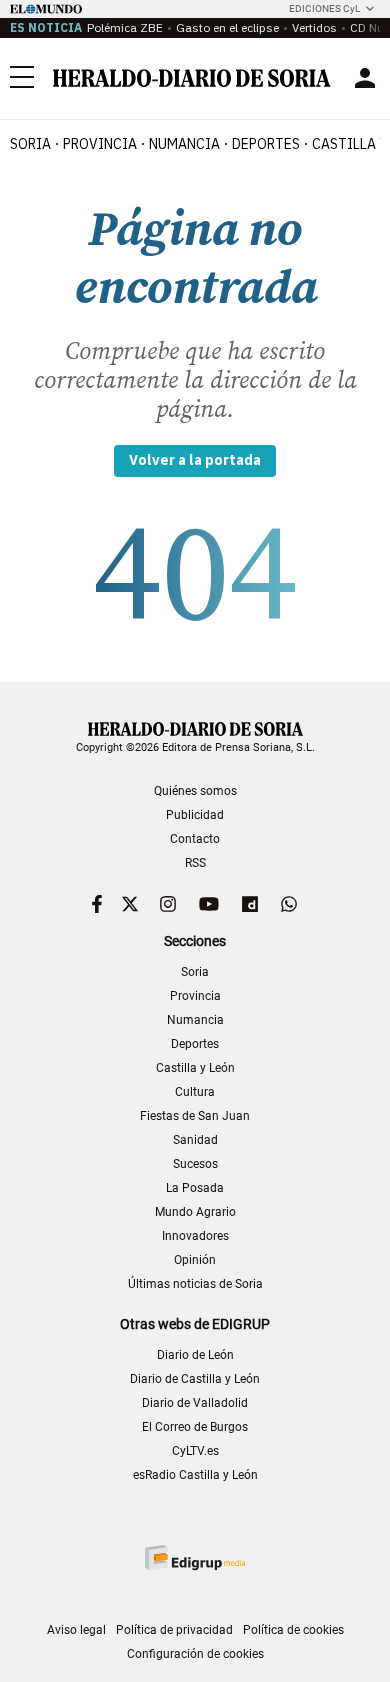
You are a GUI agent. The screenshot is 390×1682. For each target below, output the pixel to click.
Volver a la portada (195, 460)
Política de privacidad (174, 1630)
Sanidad (195, 1140)
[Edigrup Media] (195, 1557)
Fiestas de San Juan (195, 1116)
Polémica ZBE (125, 27)
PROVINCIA (100, 144)
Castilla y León (195, 1068)
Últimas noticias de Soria (195, 1284)
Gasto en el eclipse (227, 27)
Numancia (195, 1020)
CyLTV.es (195, 1451)
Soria (195, 972)
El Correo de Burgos (195, 1427)
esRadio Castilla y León (195, 1475)
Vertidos (314, 27)
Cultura (195, 1092)
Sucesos (195, 1164)
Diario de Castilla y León (195, 1379)
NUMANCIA (184, 144)
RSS (195, 863)
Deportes (195, 1044)
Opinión (195, 1260)
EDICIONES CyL (324, 8)
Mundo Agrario (195, 1212)
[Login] (365, 78)
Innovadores (195, 1236)
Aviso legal (76, 1630)
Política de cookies (293, 1630)
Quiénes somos (195, 791)
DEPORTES (266, 144)
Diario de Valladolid (195, 1403)
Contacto (195, 839)
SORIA (30, 144)
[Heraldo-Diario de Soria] (192, 78)
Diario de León (195, 1355)
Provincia (195, 996)
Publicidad (195, 815)
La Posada (195, 1188)
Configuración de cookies (195, 1654)
